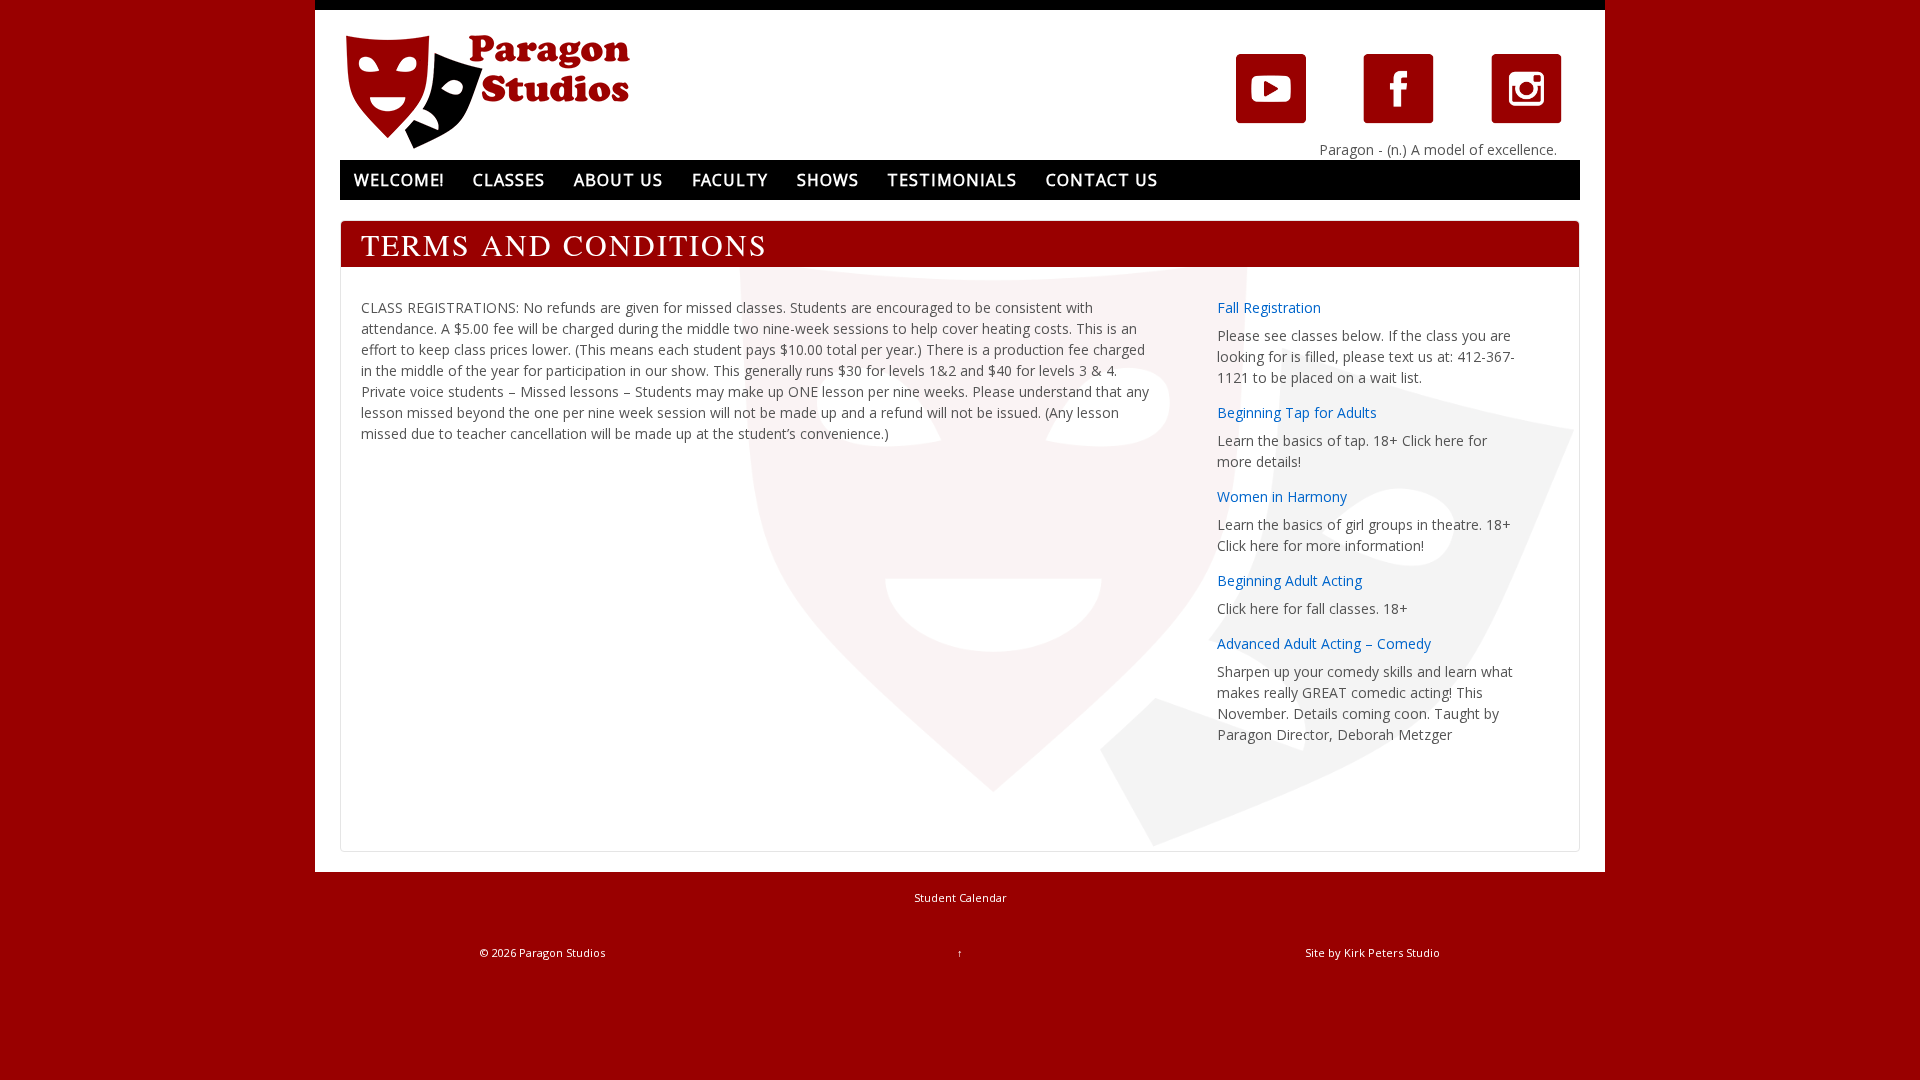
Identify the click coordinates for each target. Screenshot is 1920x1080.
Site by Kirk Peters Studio (1372, 952)
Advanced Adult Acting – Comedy (1324, 643)
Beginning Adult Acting (1289, 580)
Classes (509, 180)
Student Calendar (960, 897)
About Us (618, 180)
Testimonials (952, 180)
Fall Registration (1269, 307)
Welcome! (399, 180)
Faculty (730, 180)
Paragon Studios (560, 952)
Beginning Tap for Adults (1297, 412)
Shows (828, 180)
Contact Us (1102, 180)
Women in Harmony (1282, 496)
